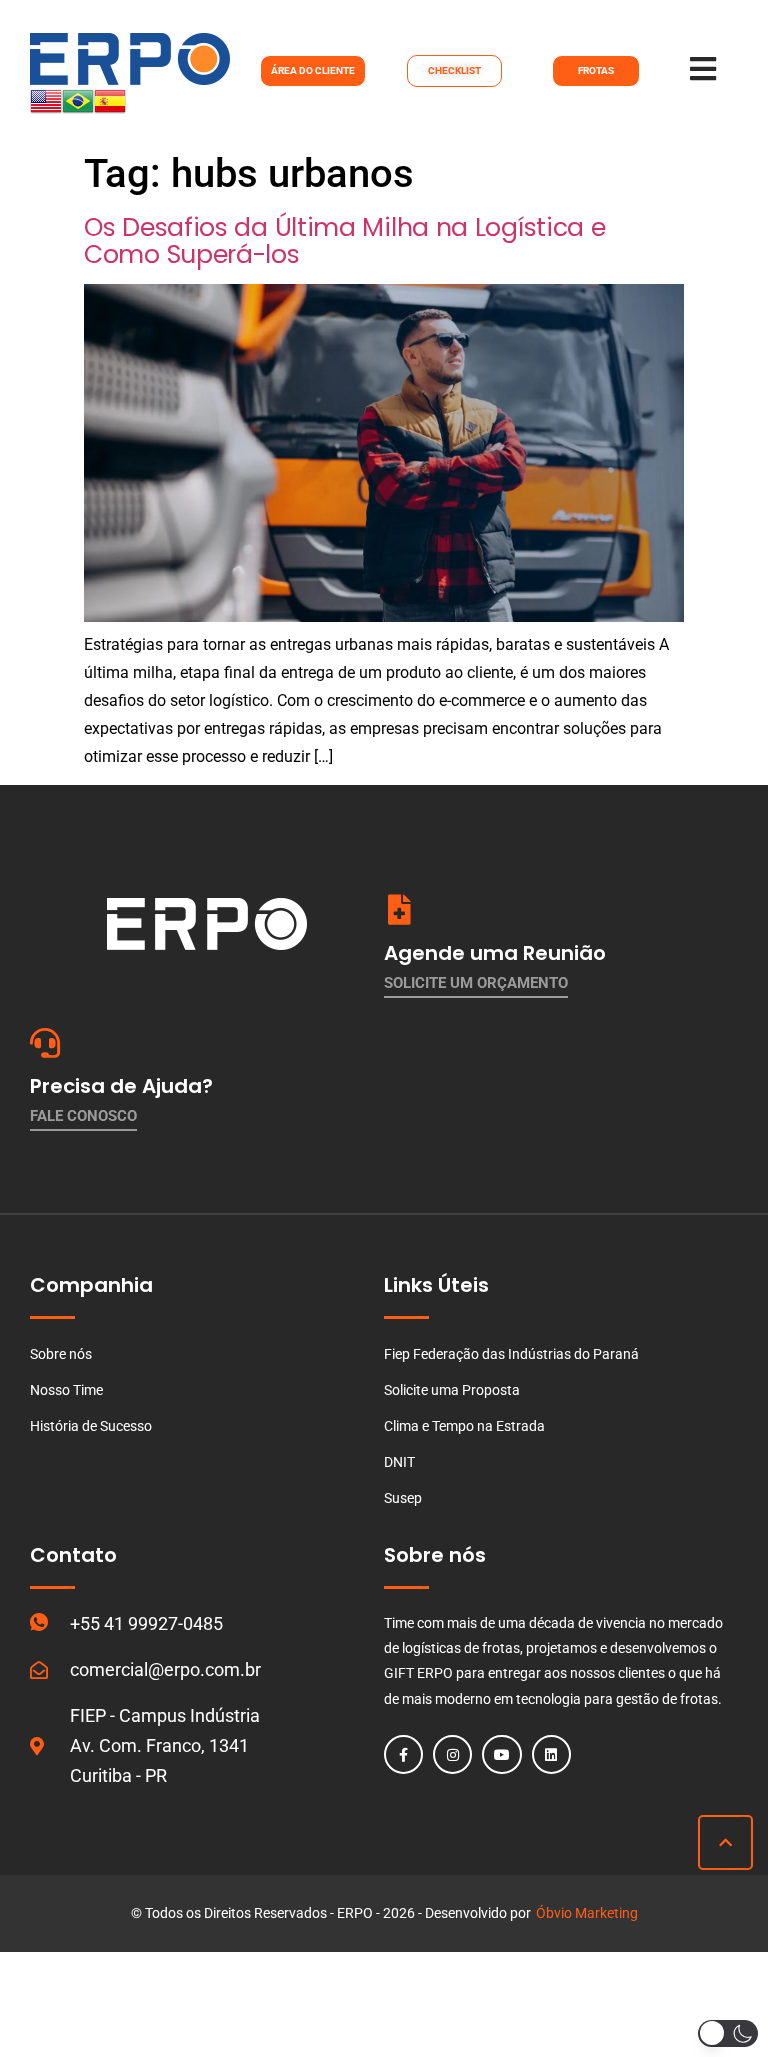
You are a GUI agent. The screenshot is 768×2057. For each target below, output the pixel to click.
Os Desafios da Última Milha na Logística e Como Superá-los (344, 241)
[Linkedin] (551, 1754)
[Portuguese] (78, 111)
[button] (728, 2033)
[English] (46, 111)
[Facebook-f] (403, 1754)
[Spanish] (110, 111)
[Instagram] (452, 1754)
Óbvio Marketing (587, 1913)
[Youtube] (501, 1754)
